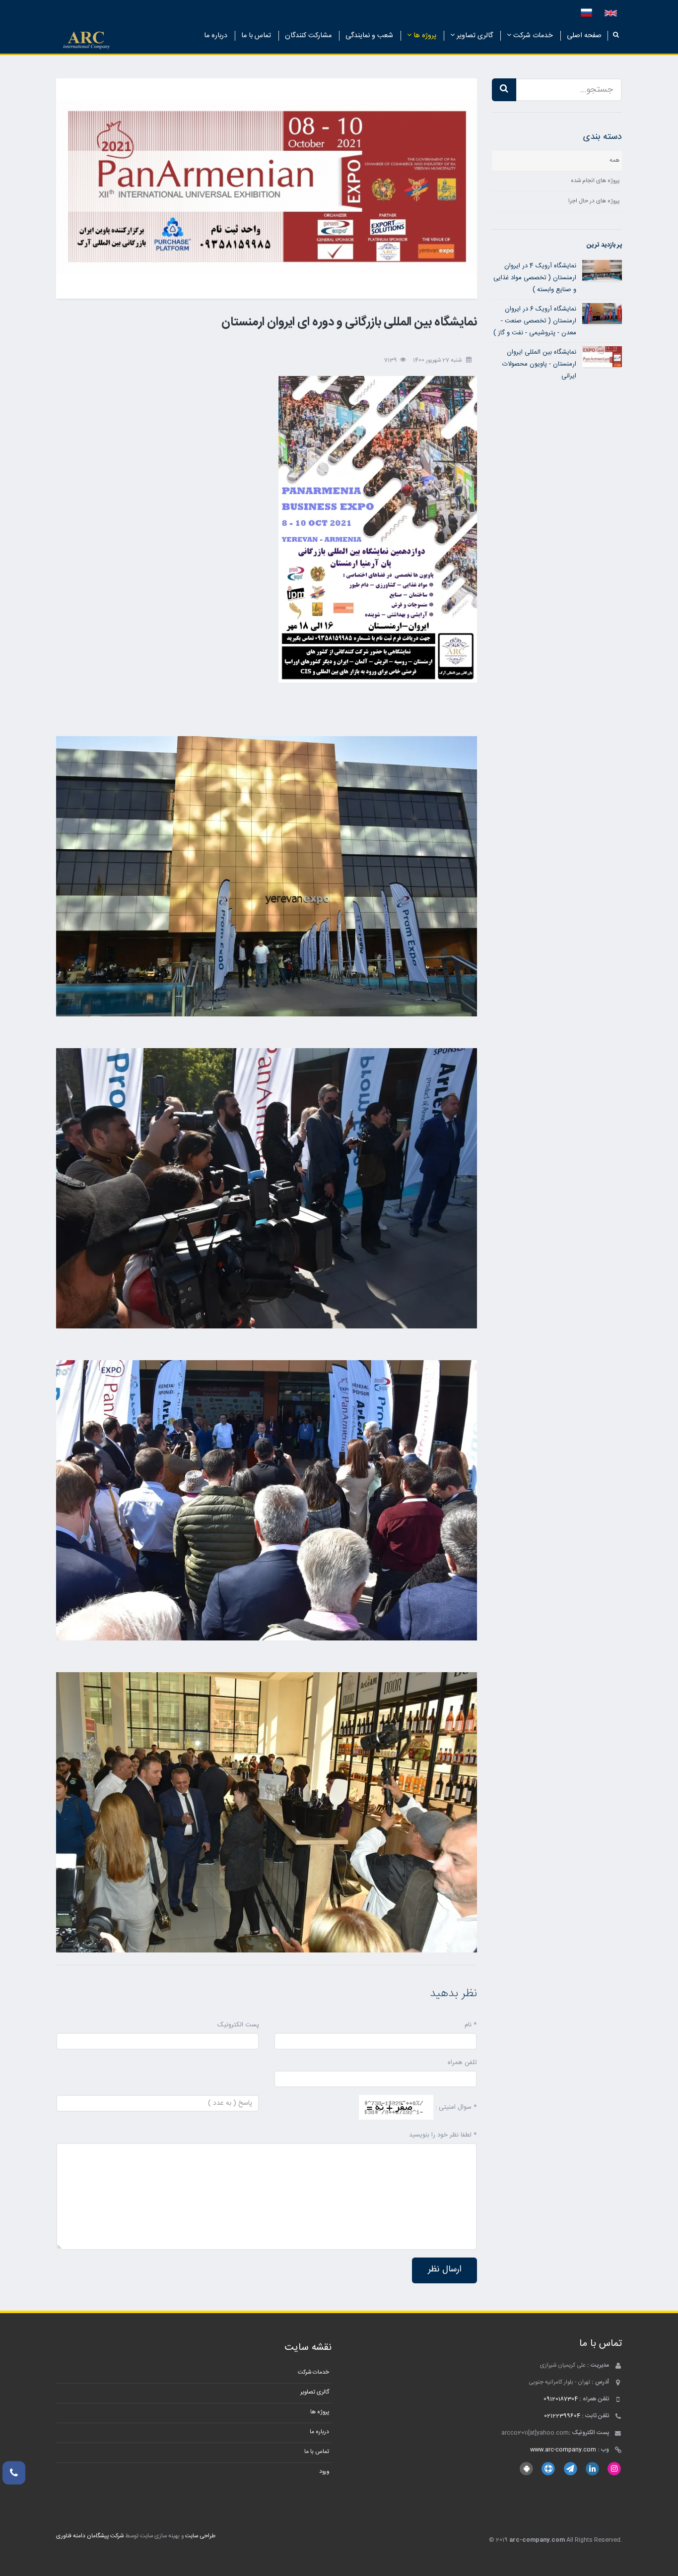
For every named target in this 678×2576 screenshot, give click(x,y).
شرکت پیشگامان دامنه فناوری (90, 2536)
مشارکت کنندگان (308, 36)
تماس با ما (256, 36)
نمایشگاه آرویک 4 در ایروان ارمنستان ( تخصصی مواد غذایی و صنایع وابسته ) (535, 278)
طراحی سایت (200, 2536)
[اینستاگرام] (614, 2469)
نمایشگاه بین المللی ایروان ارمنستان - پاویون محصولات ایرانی (539, 364)
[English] (611, 13)
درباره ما (216, 36)
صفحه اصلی (584, 36)
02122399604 (562, 2416)
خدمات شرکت (532, 36)
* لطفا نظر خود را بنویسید (443, 2135)
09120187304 (561, 2399)
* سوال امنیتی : (456, 2107)
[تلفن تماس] (14, 2473)
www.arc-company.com (563, 2450)
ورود (324, 2472)
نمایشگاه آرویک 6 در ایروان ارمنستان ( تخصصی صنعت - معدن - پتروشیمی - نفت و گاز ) (535, 321)
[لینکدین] (592, 2469)
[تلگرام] (570, 2469)
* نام (471, 2025)
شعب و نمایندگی (369, 36)
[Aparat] (548, 2469)
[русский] (586, 13)
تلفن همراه (462, 2063)
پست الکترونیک (238, 2025)
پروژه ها (424, 36)
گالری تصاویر (474, 36)
